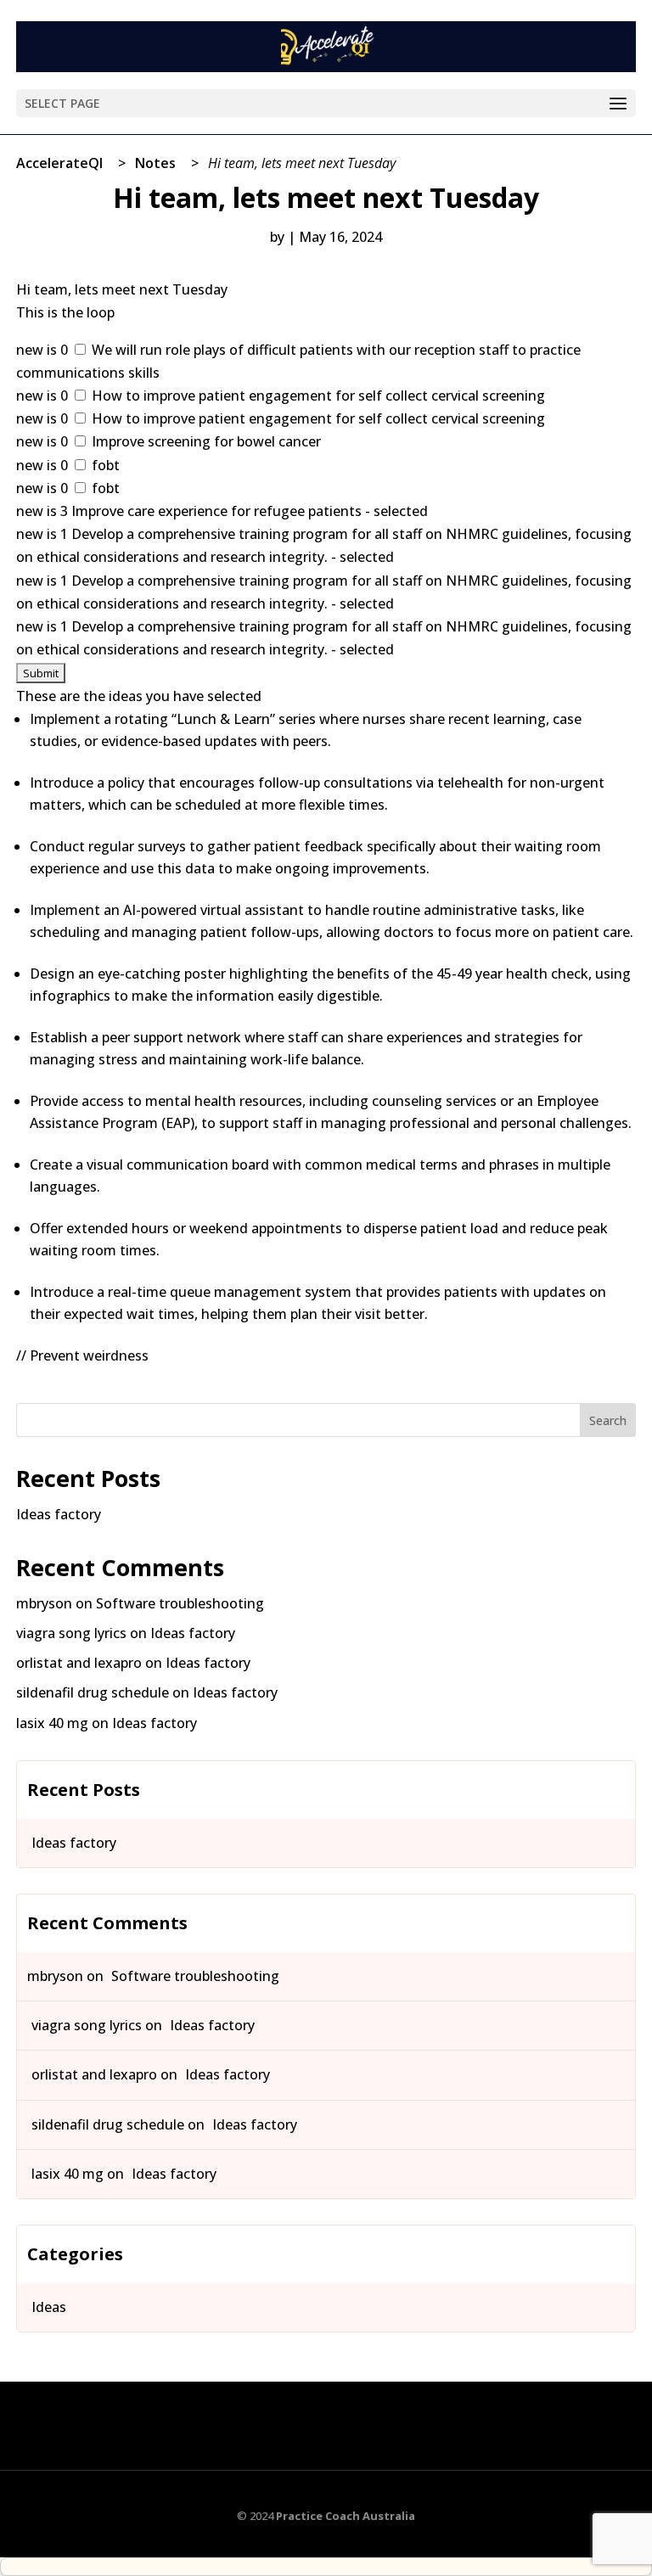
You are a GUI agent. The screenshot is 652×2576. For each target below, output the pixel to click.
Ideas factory (59, 1514)
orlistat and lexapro (79, 1663)
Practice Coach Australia (346, 2516)
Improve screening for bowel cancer (205, 441)
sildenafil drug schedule (93, 1692)
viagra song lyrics (71, 1633)
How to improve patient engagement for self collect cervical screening (317, 396)
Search (608, 1420)
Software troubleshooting (180, 1603)
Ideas (49, 2307)
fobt (104, 465)
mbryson (44, 1603)
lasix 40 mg (52, 1723)
